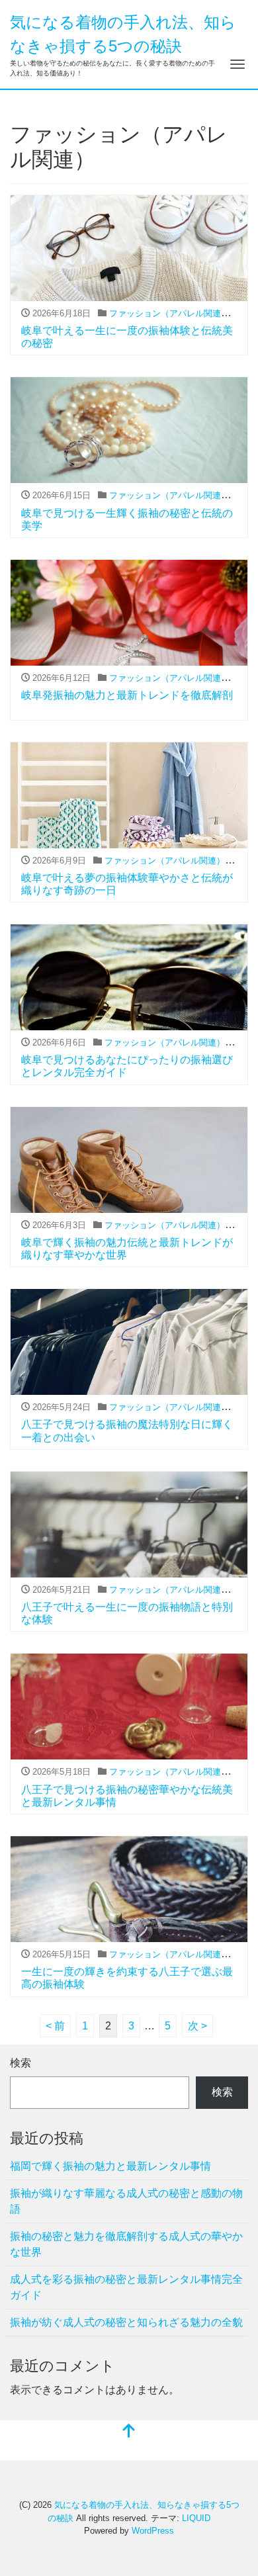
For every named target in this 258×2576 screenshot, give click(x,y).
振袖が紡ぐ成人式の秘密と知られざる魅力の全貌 (126, 2322)
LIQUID (196, 2518)
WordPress (153, 2531)
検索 (21, 2063)
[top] (129, 2432)
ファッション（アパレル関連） (169, 313)
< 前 (55, 2026)
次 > (197, 2026)
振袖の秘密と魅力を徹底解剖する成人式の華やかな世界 (126, 2244)
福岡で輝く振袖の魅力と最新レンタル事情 (110, 2166)
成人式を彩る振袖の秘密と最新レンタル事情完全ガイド (126, 2287)
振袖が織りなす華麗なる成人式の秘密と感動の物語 (126, 2201)
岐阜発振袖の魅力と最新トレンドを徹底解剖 (127, 695)
